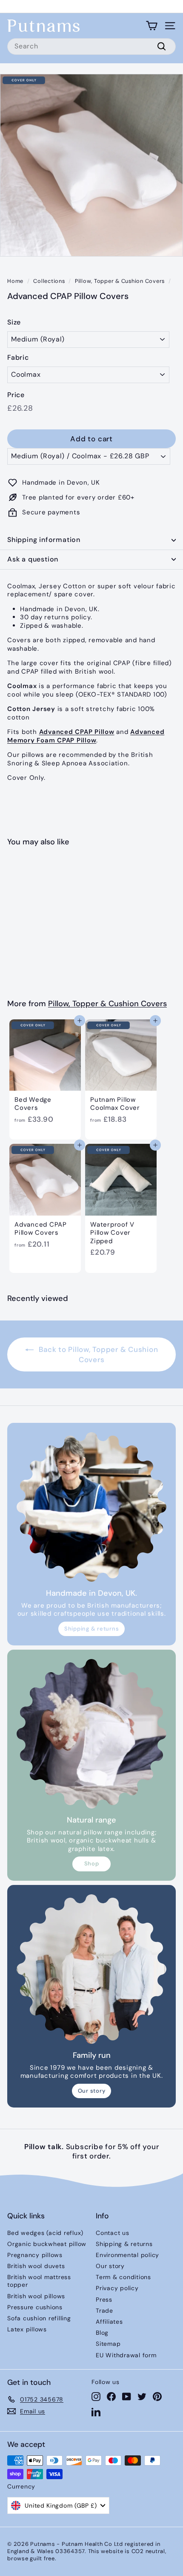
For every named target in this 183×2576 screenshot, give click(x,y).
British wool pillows (36, 2296)
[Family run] (91, 1969)
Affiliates (109, 2322)
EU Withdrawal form (126, 2355)
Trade (104, 2311)
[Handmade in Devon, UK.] (91, 1507)
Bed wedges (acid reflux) (45, 2233)
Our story (92, 2091)
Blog (102, 2333)
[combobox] (91, 47)
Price (16, 395)
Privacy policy (117, 2288)
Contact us (113, 2233)
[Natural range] (91, 1734)
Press (104, 2299)
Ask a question (33, 559)
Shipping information (44, 540)
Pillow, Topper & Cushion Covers (120, 281)
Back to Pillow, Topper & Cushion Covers (98, 1354)
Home (15, 281)
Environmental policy (127, 2255)
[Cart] (152, 26)
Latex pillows (27, 2329)
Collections (49, 281)
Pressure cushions (35, 2307)
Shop (92, 1864)
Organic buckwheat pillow (47, 2244)
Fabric (18, 358)
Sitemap (108, 2344)
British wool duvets (36, 2266)
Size (14, 322)
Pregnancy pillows (35, 2255)
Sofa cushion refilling (39, 2318)
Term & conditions (123, 2277)
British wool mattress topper (39, 2281)
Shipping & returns (92, 1629)
